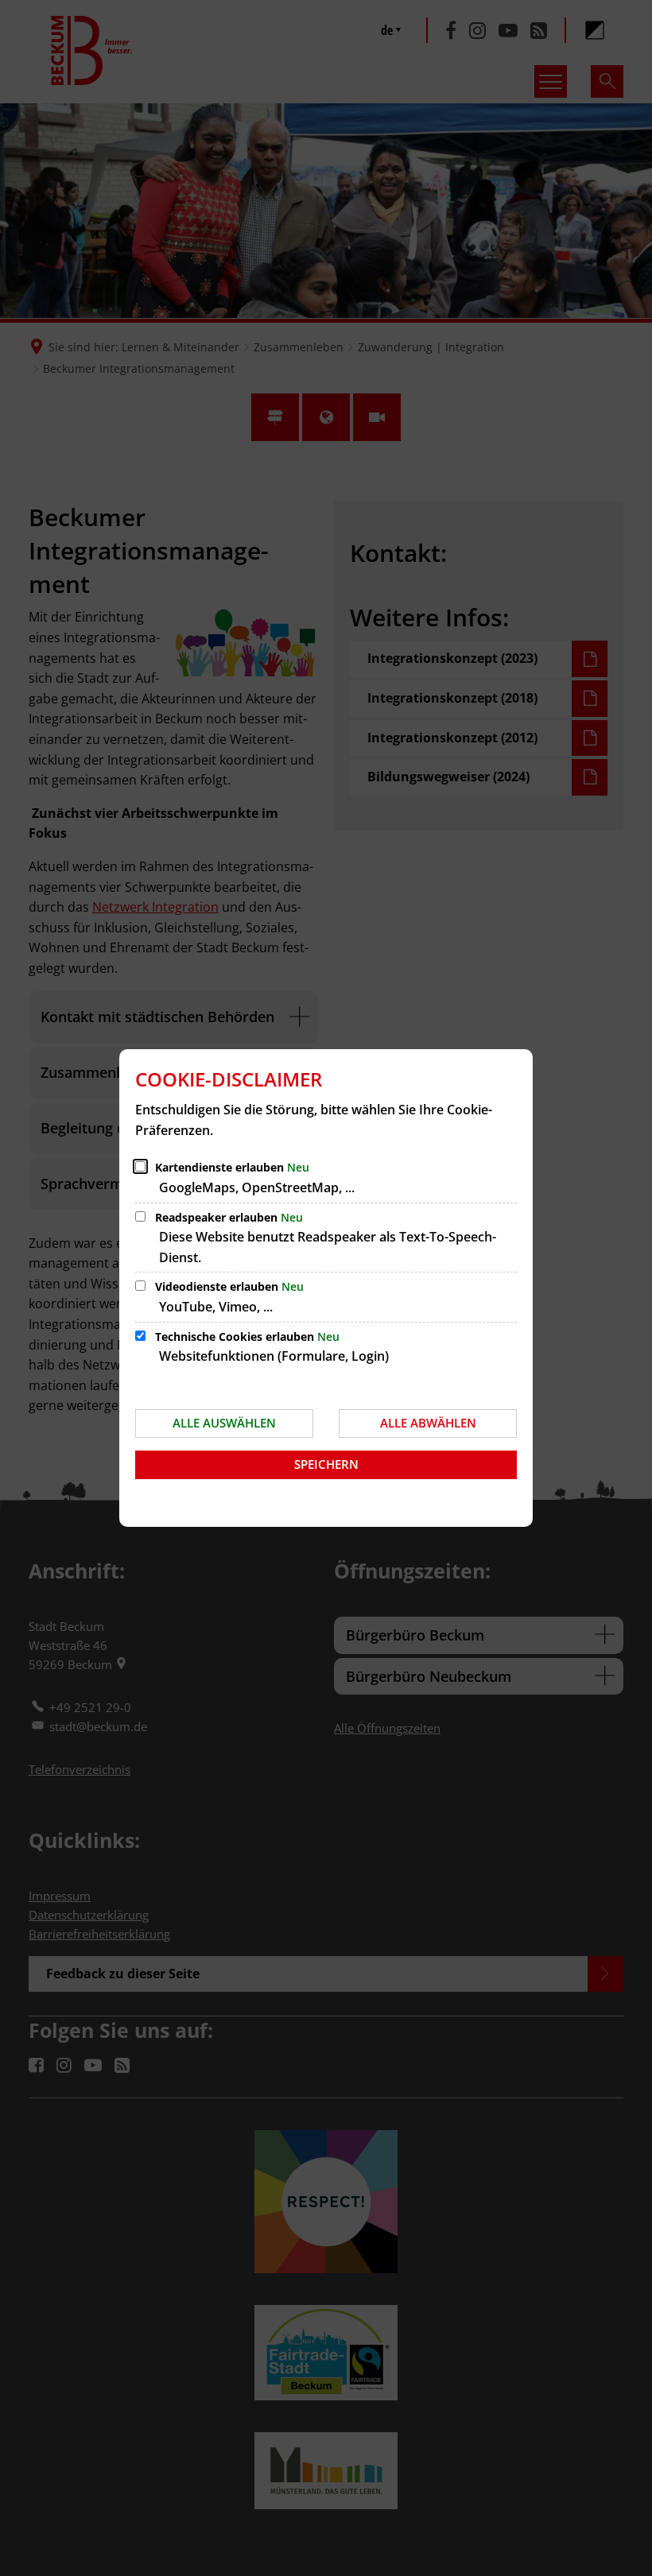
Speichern (326, 1464)
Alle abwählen (428, 1423)
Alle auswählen (224, 1423)
